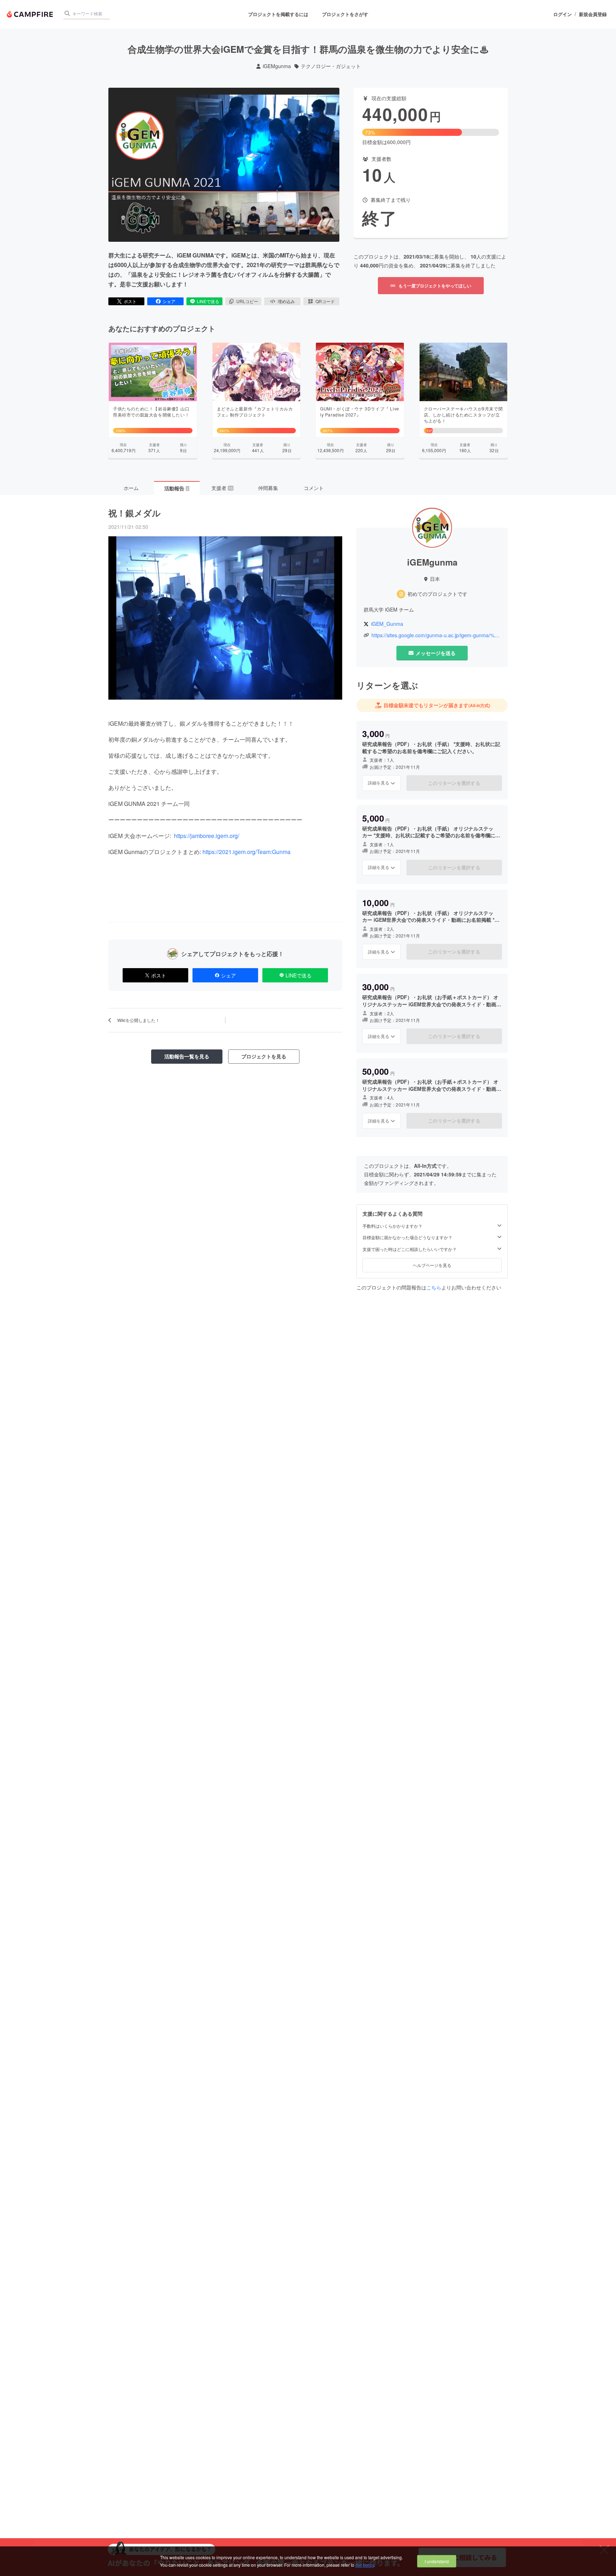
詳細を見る (379, 783)
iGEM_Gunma (387, 624)
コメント (314, 488)
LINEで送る (208, 301)
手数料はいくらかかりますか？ (392, 1226)
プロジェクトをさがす (345, 14)
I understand (437, 2561)
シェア (169, 301)
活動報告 (176, 488)
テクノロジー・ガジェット (331, 66)
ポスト (130, 301)
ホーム (131, 488)
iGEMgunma (277, 66)
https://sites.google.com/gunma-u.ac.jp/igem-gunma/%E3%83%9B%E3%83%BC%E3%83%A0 (436, 635)
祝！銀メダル (135, 513)
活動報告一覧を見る (187, 1056)
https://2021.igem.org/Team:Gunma (247, 852)
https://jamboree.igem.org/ (206, 836)
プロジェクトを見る (264, 1056)
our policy (365, 2565)
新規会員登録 (593, 14)
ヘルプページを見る (432, 1265)
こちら (434, 1287)
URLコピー (247, 301)
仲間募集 (268, 488)
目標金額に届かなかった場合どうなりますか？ (407, 1237)
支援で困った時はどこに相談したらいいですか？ (410, 1249)
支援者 (222, 488)
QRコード (325, 301)
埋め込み (286, 301)
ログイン (563, 14)
